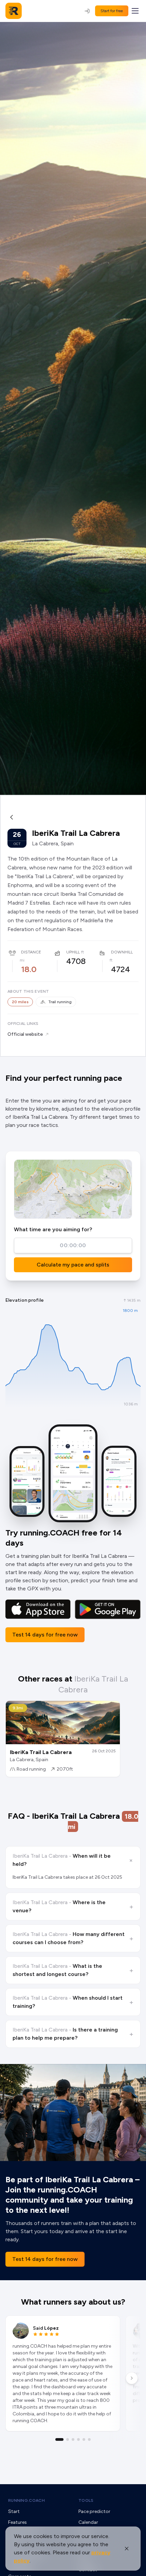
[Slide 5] (84, 2439)
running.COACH (26, 2500)
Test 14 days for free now (45, 1635)
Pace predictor (94, 2511)
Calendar (88, 2522)
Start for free (112, 11)
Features (17, 2522)
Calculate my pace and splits (73, 1265)
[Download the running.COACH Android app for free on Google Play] (108, 1609)
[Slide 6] (89, 2439)
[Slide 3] (73, 2439)
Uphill (73, 952)
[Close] (127, 2549)
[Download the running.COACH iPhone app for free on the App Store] (38, 1609)
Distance (31, 952)
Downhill (122, 952)
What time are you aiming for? (53, 1229)
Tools (86, 2500)
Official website (25, 1034)
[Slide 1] (59, 2439)
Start (14, 2511)
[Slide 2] (68, 2439)
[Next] (132, 2378)
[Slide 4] (78, 2439)
